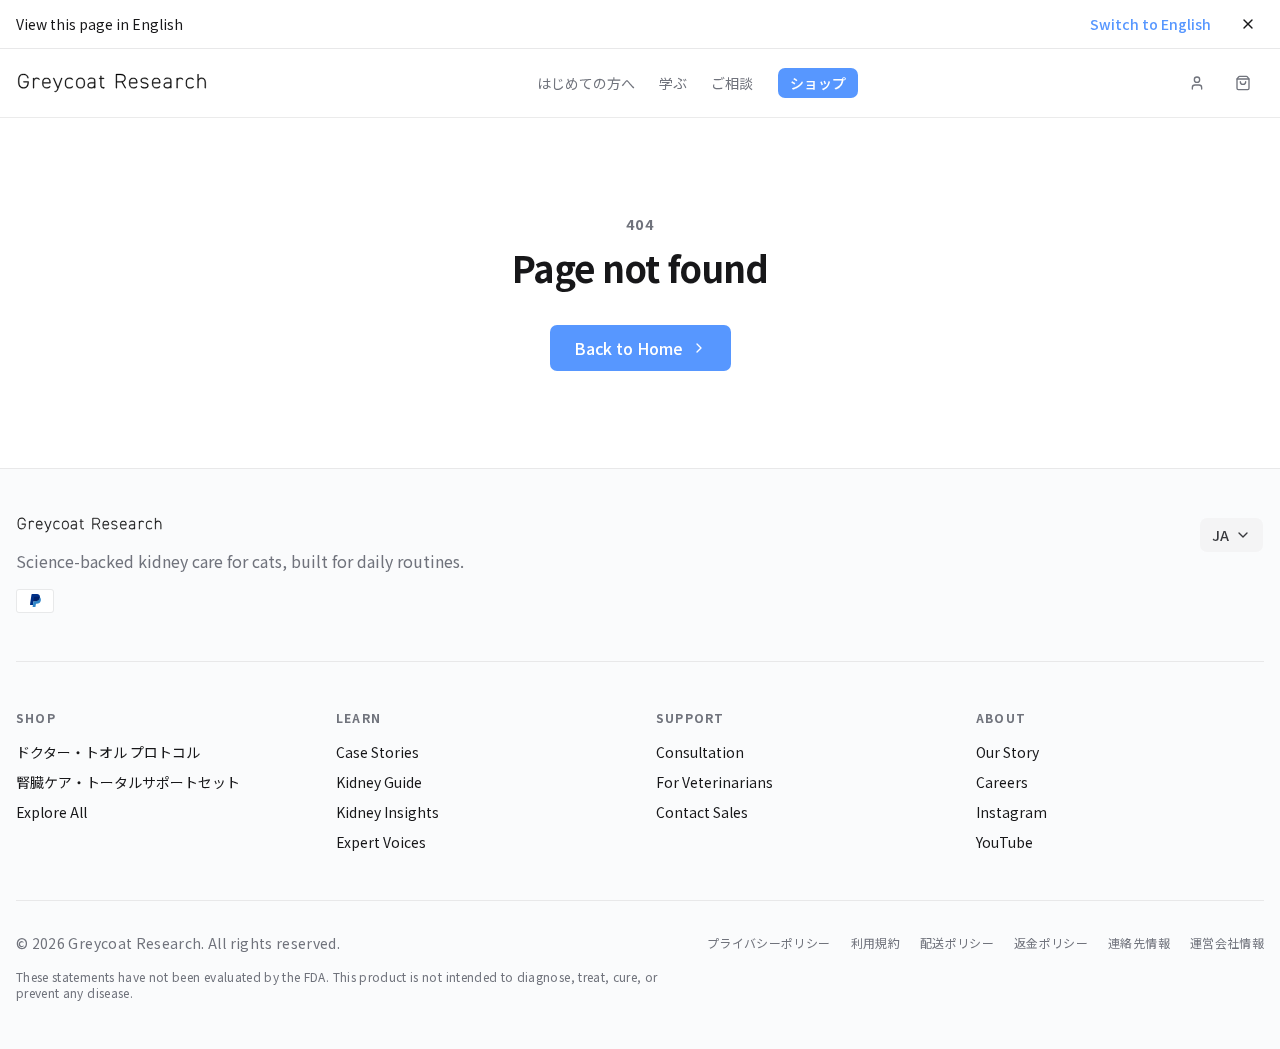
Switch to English (1150, 24)
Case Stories (377, 752)
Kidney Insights (387, 812)
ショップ (818, 83)
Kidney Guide (379, 782)
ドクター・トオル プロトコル (108, 752)
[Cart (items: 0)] (1243, 83)
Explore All (51, 812)
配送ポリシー (957, 943)
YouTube (1004, 842)
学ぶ (673, 83)
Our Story (1007, 752)
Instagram (1011, 812)
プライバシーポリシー (769, 943)
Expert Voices (381, 842)
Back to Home (628, 348)
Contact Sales (702, 812)
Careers (1002, 782)
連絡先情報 (1139, 943)
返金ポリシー (1051, 943)
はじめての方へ (586, 83)
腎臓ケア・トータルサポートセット (128, 782)
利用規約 (875, 943)
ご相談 (732, 83)
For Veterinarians (714, 782)
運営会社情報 (1227, 943)
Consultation (700, 752)
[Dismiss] (1248, 24)
